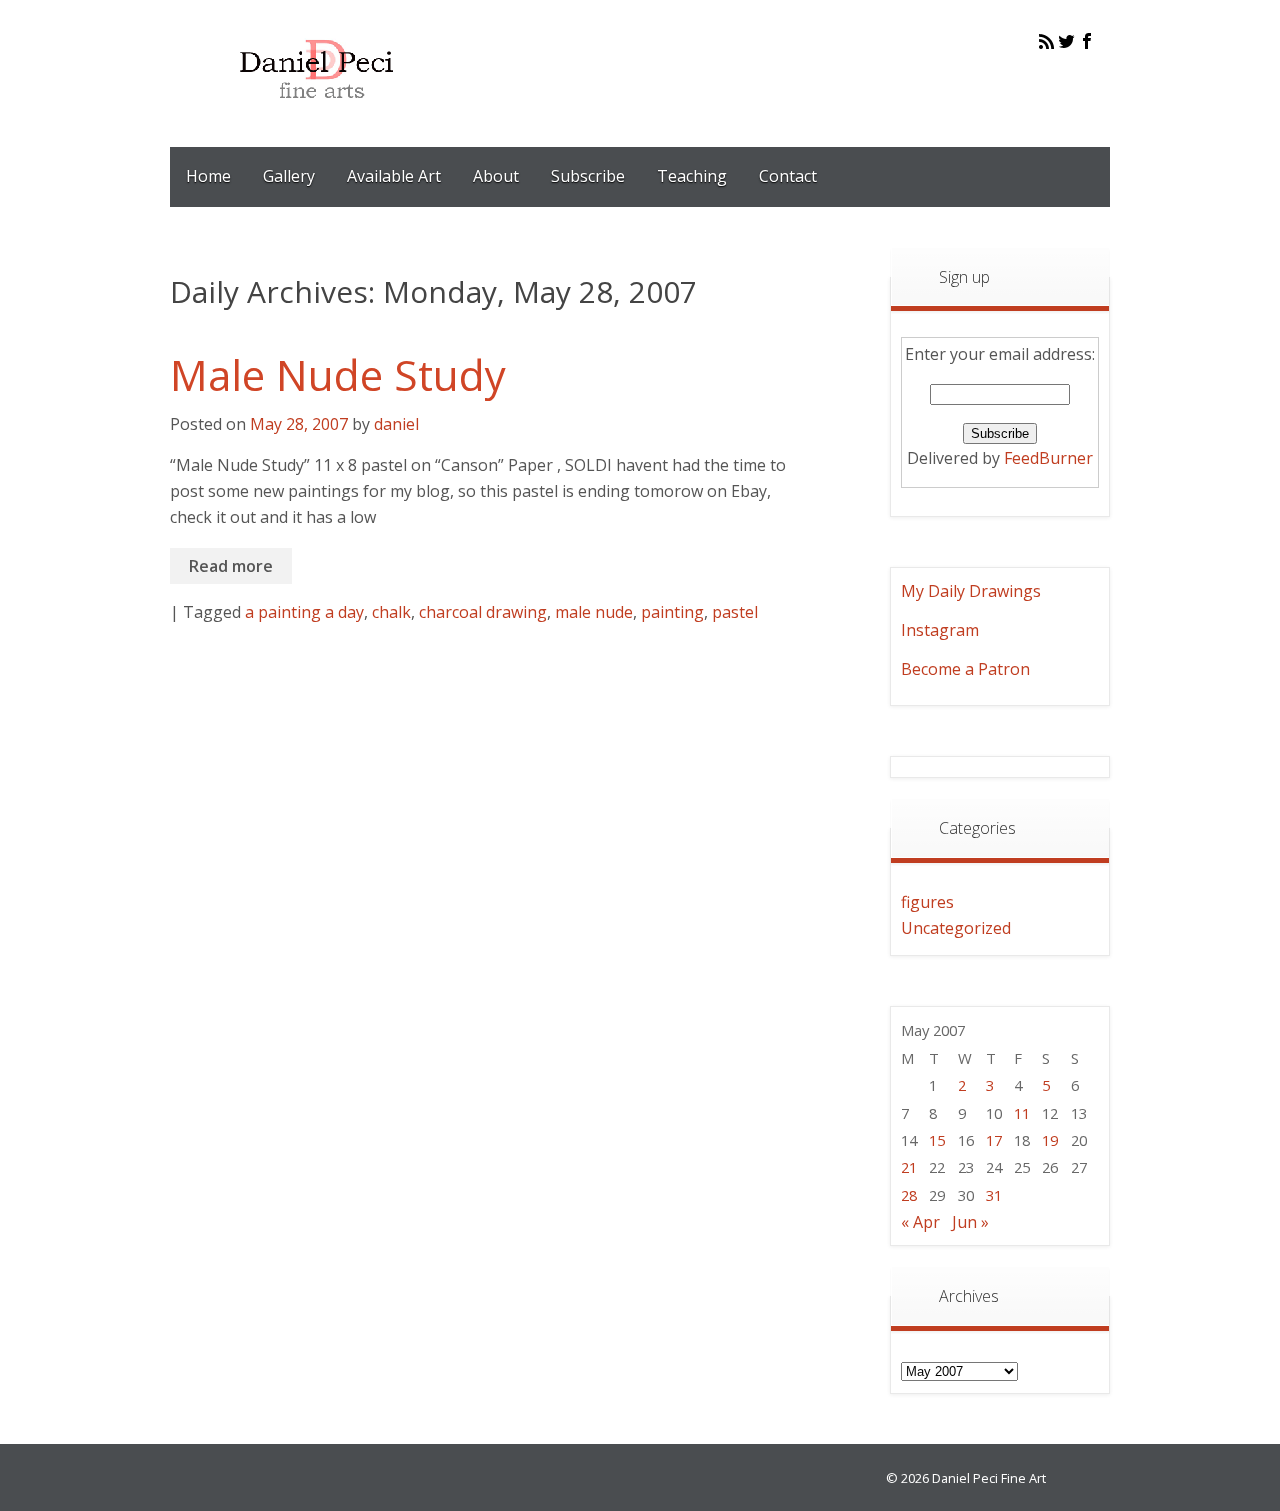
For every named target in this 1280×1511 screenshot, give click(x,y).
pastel (735, 612)
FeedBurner (1048, 458)
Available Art (394, 176)
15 (937, 1140)
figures (927, 902)
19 (1050, 1140)
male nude (594, 612)
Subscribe (588, 176)
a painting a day (304, 612)
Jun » (970, 1222)
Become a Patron (965, 669)
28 (909, 1195)
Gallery (289, 176)
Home (208, 176)
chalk (391, 612)
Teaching (692, 176)
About (496, 176)
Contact (788, 176)
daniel (396, 424)
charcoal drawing (483, 612)
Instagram (940, 630)
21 (909, 1167)
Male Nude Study (338, 374)
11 (1022, 1113)
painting (672, 612)
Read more (231, 566)
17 (994, 1140)
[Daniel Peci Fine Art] (317, 114)
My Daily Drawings (971, 591)
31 (994, 1195)
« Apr (920, 1222)
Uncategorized (956, 928)
